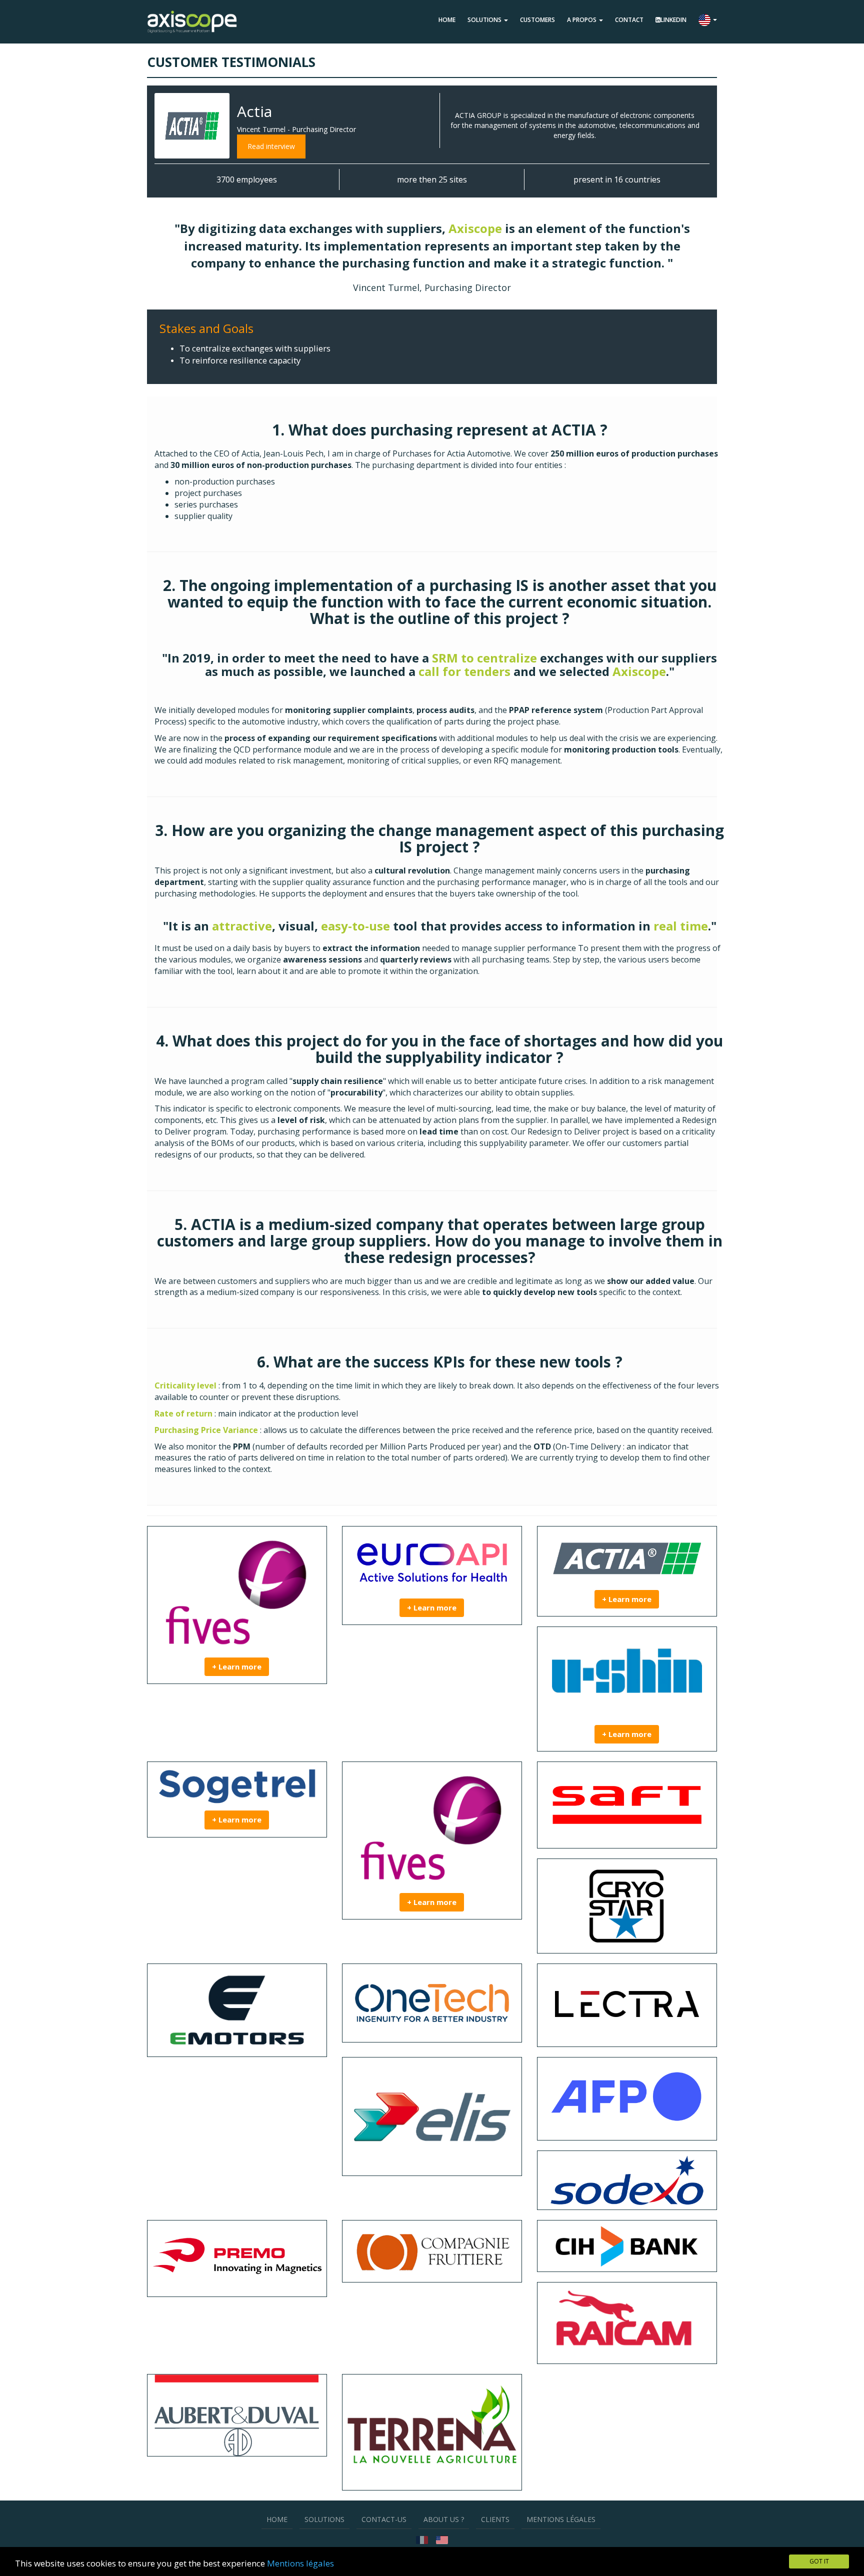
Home (447, 20)
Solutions (485, 20)
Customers (537, 20)
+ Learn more (237, 1666)
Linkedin (673, 20)
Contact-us (384, 2519)
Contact (629, 20)
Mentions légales (300, 2563)
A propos (582, 20)
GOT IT (819, 2561)
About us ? (444, 2519)
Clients (495, 2519)
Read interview (271, 146)
